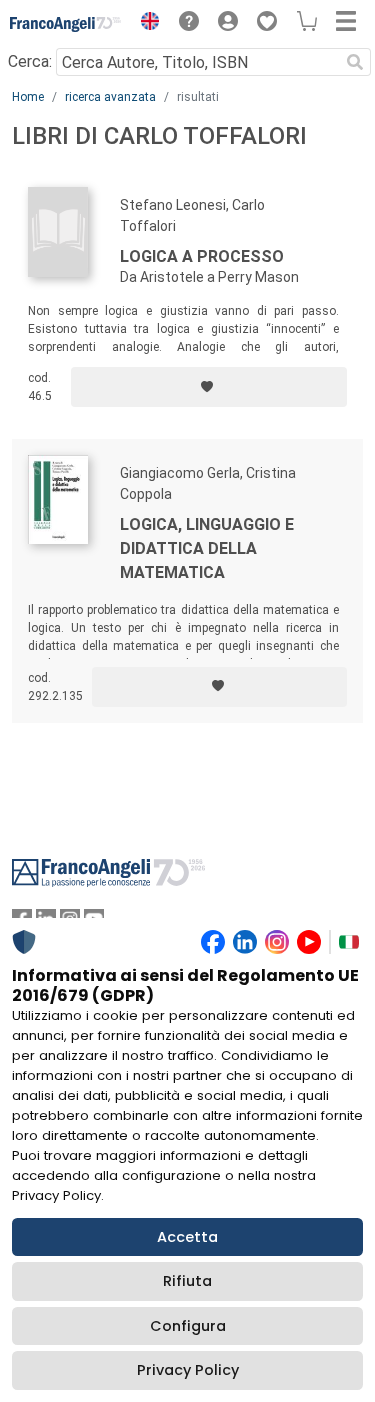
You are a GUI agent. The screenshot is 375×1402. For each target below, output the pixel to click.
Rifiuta (187, 1281)
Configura (188, 1326)
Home (28, 97)
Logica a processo (202, 256)
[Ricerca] (355, 62)
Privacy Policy (188, 1370)
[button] (145, 24)
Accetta (187, 1237)
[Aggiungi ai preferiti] (209, 387)
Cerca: (30, 61)
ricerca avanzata (110, 97)
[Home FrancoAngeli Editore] (66, 24)
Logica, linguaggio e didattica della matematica (207, 548)
